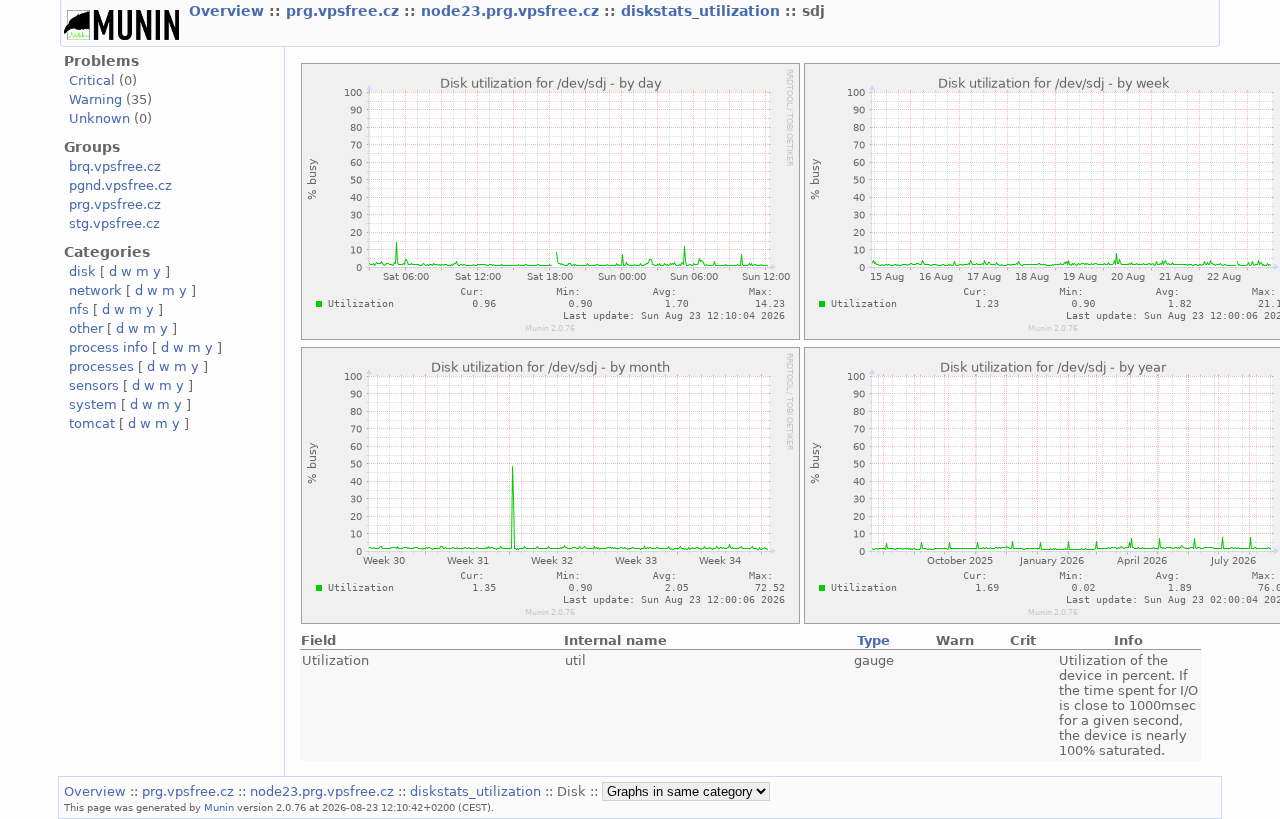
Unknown (99, 118)
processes (101, 366)
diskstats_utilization (703, 11)
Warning (95, 99)
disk (82, 271)
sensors (94, 385)
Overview (229, 11)
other (86, 328)
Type (873, 640)
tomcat (92, 423)
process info (108, 347)
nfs (79, 309)
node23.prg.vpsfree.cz (512, 11)
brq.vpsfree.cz (115, 166)
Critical (92, 80)
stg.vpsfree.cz (114, 223)
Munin (219, 807)
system (93, 404)
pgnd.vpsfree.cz (120, 185)
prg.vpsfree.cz (345, 11)
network (95, 290)
